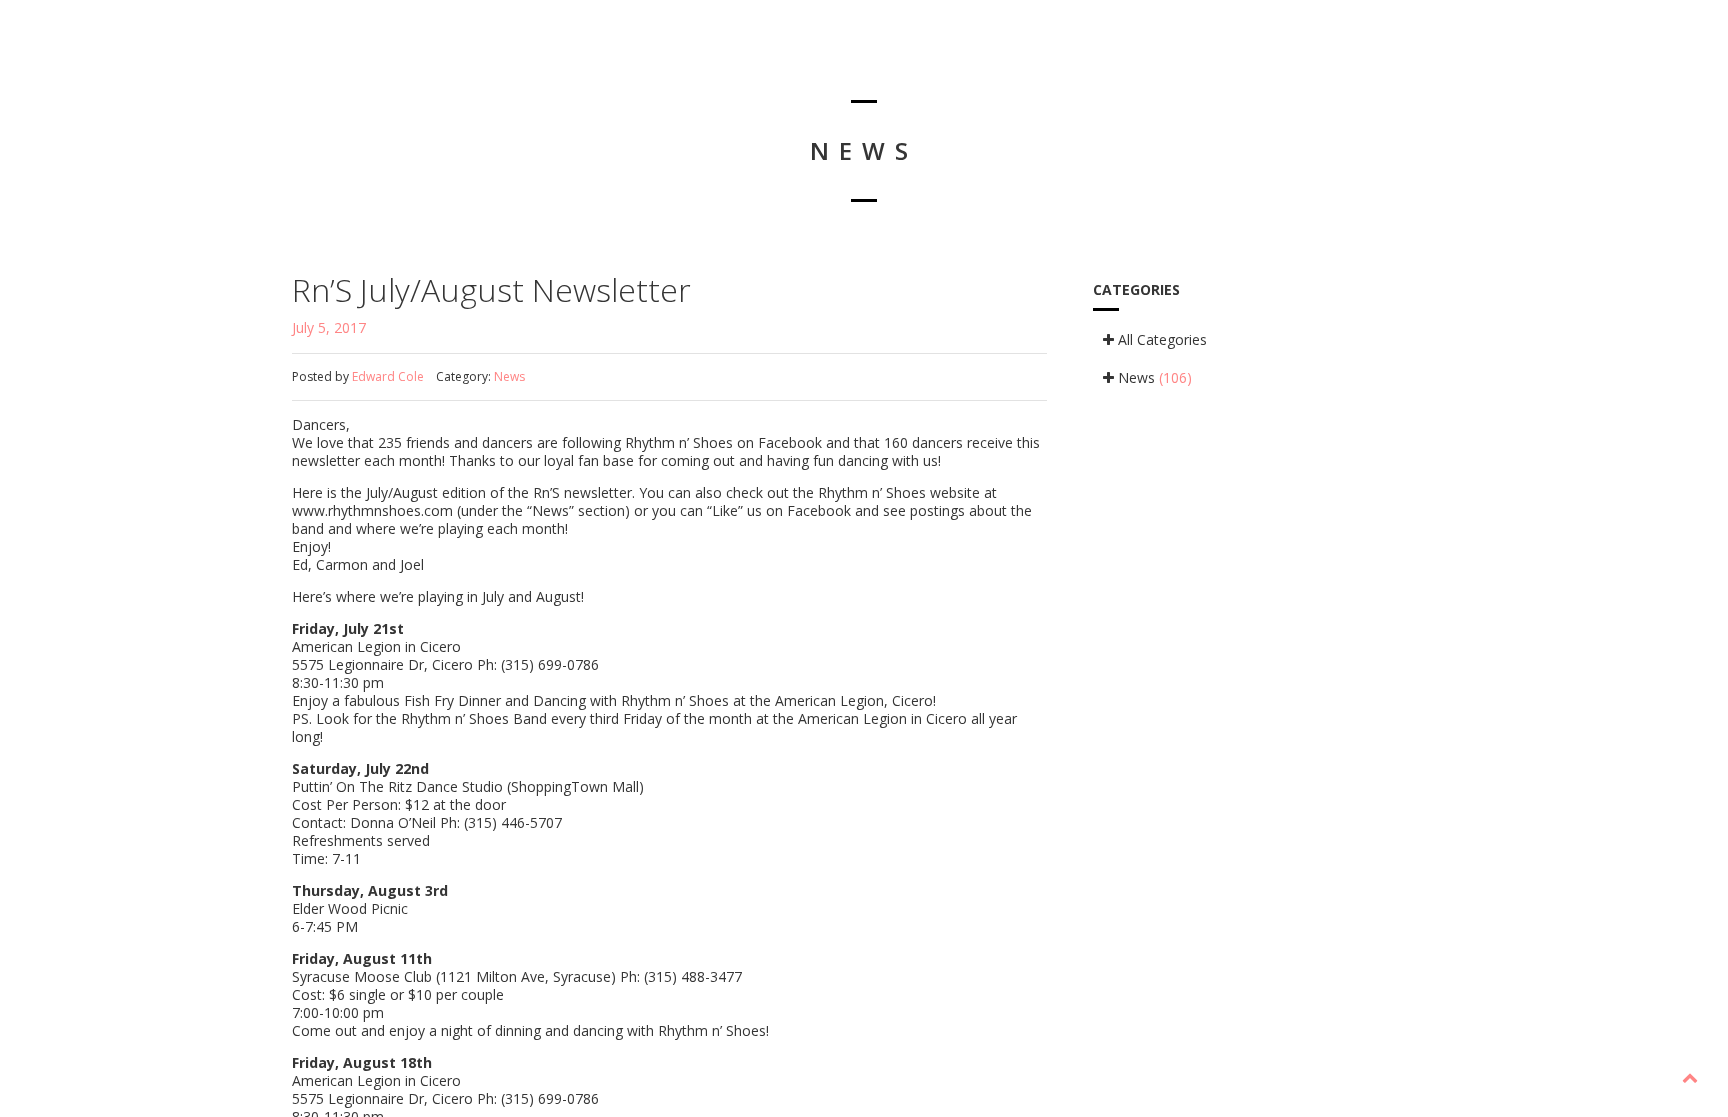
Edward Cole (388, 376)
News (509, 376)
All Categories (1160, 339)
